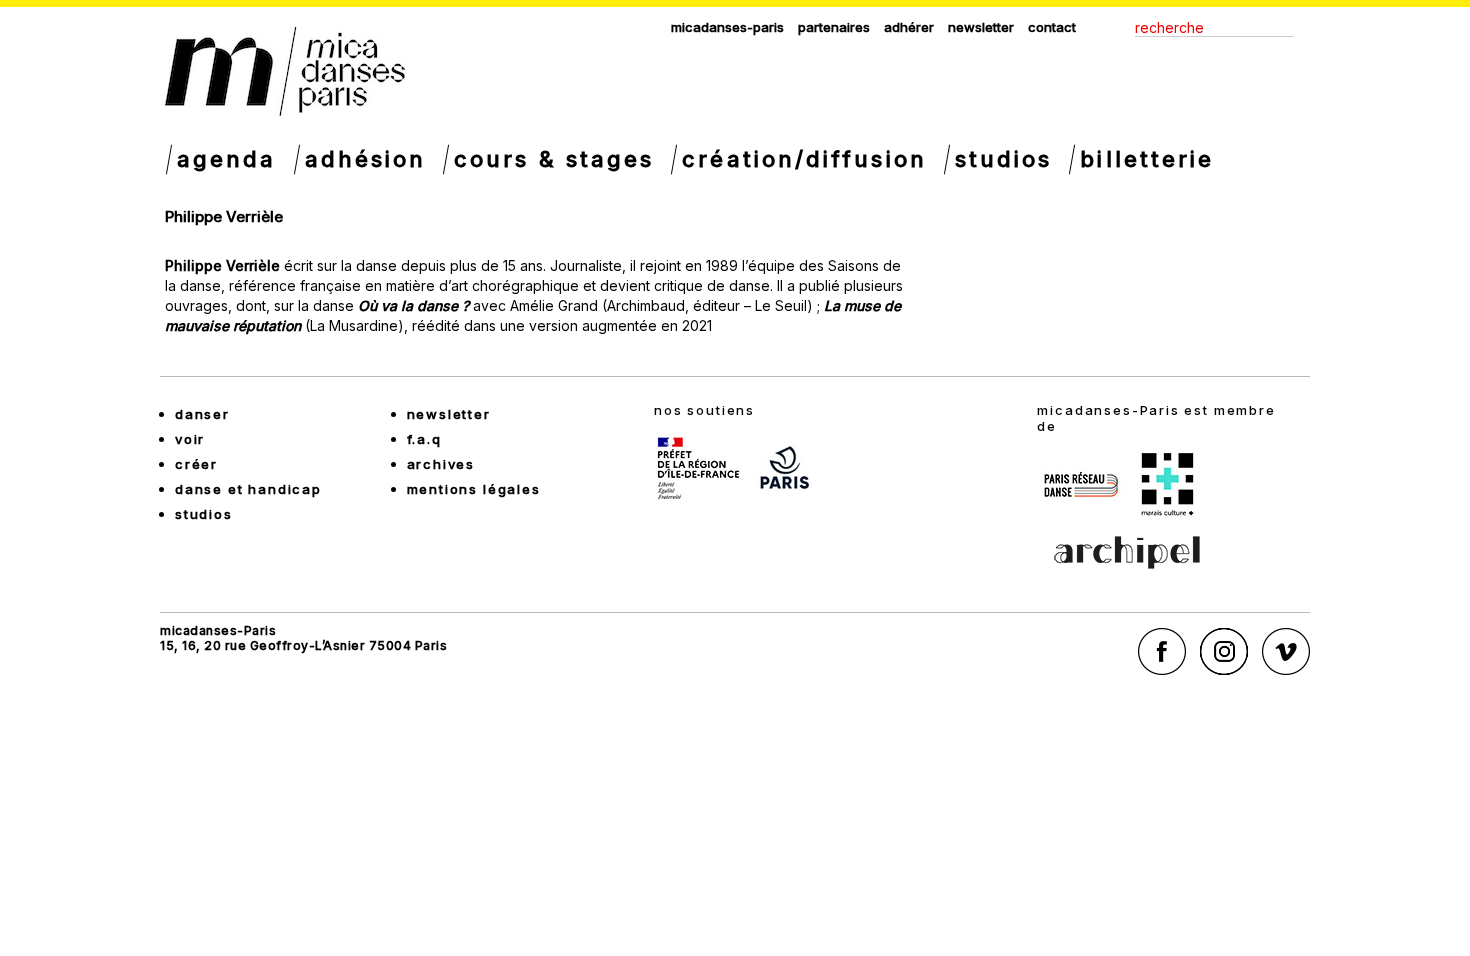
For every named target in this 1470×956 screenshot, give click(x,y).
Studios (1004, 159)
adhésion (366, 159)
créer (196, 464)
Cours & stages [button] (554, 159)
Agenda (227, 159)
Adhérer (909, 27)
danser (202, 414)
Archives (441, 464)
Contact (1052, 27)
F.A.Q (424, 439)
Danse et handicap (248, 489)
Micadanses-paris (727, 27)
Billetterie (1147, 159)
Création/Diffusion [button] (804, 159)
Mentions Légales (474, 489)
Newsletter (981, 27)
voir (190, 439)
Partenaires (834, 27)
